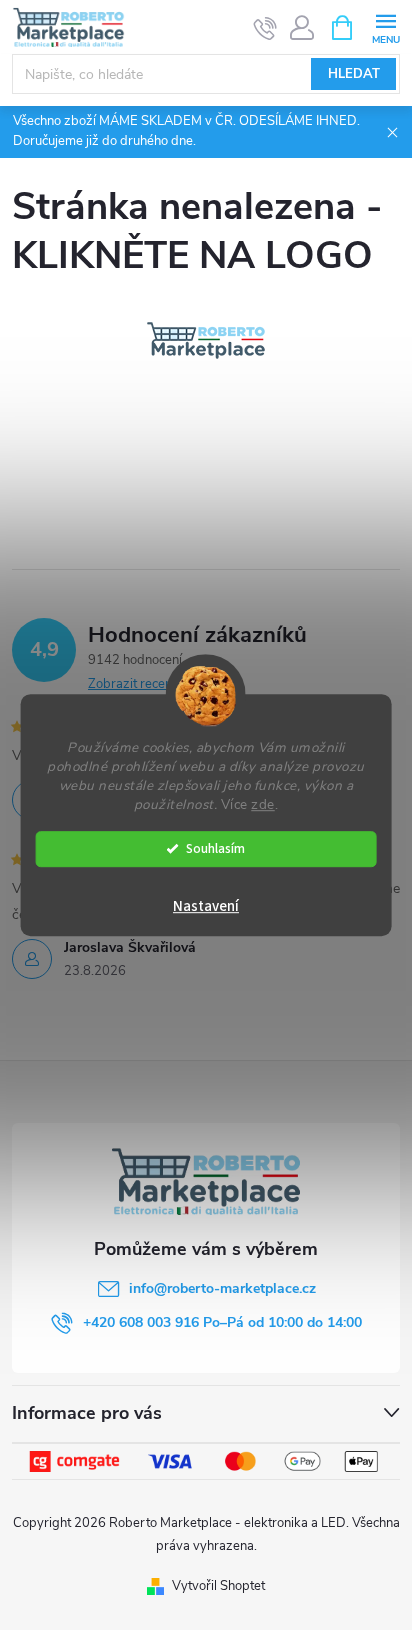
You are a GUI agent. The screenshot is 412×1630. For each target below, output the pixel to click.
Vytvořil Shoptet (218, 1586)
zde (263, 804)
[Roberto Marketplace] (206, 340)
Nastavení (206, 906)
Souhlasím (215, 848)
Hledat (354, 74)
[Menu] (385, 26)
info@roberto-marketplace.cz (222, 1288)
